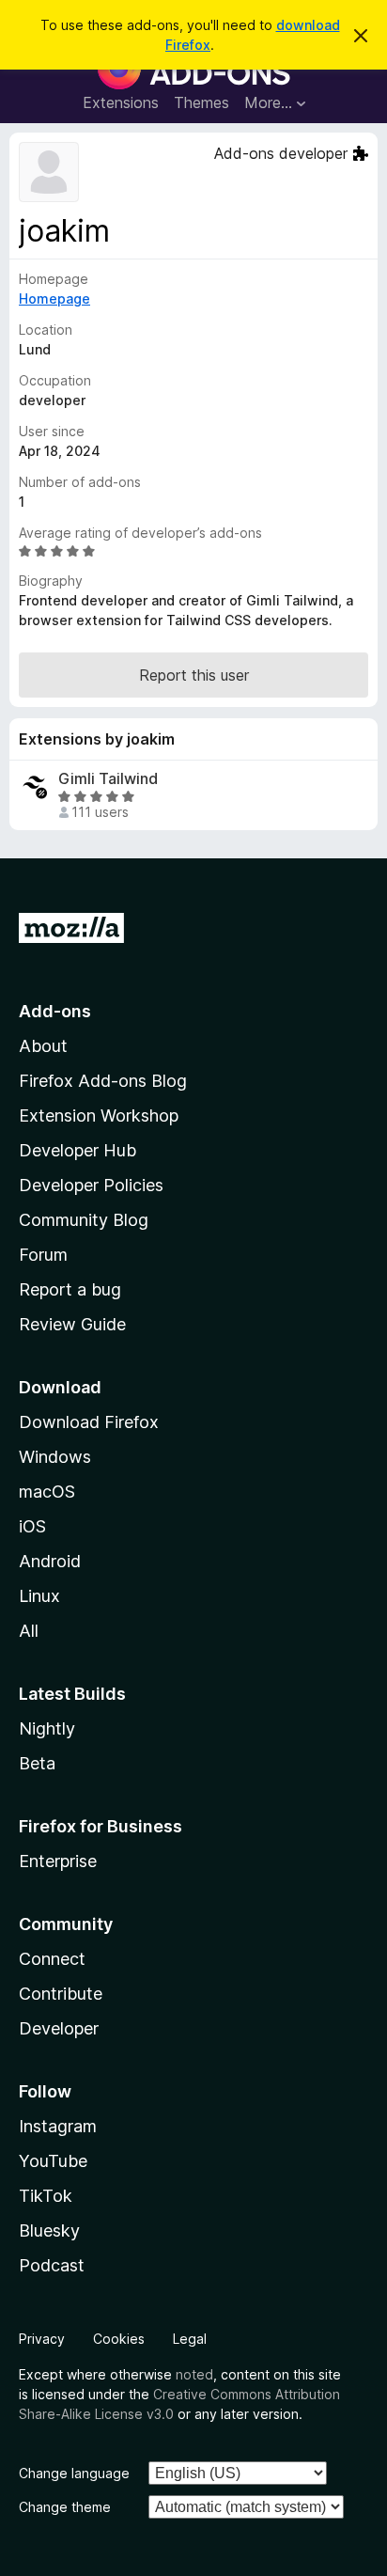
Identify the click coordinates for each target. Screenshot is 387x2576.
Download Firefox (89, 1422)
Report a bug (70, 1289)
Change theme (65, 2507)
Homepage (54, 298)
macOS (47, 1492)
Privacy (42, 2339)
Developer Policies (91, 1185)
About (43, 1046)
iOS (32, 1526)
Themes (201, 102)
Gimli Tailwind (108, 779)
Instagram (58, 2126)
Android (50, 1561)
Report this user (194, 675)
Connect (52, 1959)
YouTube (53, 2161)
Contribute (61, 1994)
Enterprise (58, 1861)
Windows (55, 1457)
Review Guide (72, 1324)
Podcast (52, 2265)
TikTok (46, 2196)
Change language (74, 2473)
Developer (59, 2028)
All (29, 1631)
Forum (43, 1255)
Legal (190, 2339)
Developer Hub (77, 1150)
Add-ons (55, 1011)
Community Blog (84, 1220)
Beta (37, 1763)
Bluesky (49, 2230)
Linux (39, 1596)
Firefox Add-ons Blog (103, 1081)
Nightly (47, 1728)
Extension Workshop (99, 1115)
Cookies (119, 2339)
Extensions (121, 102)
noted (194, 2374)
